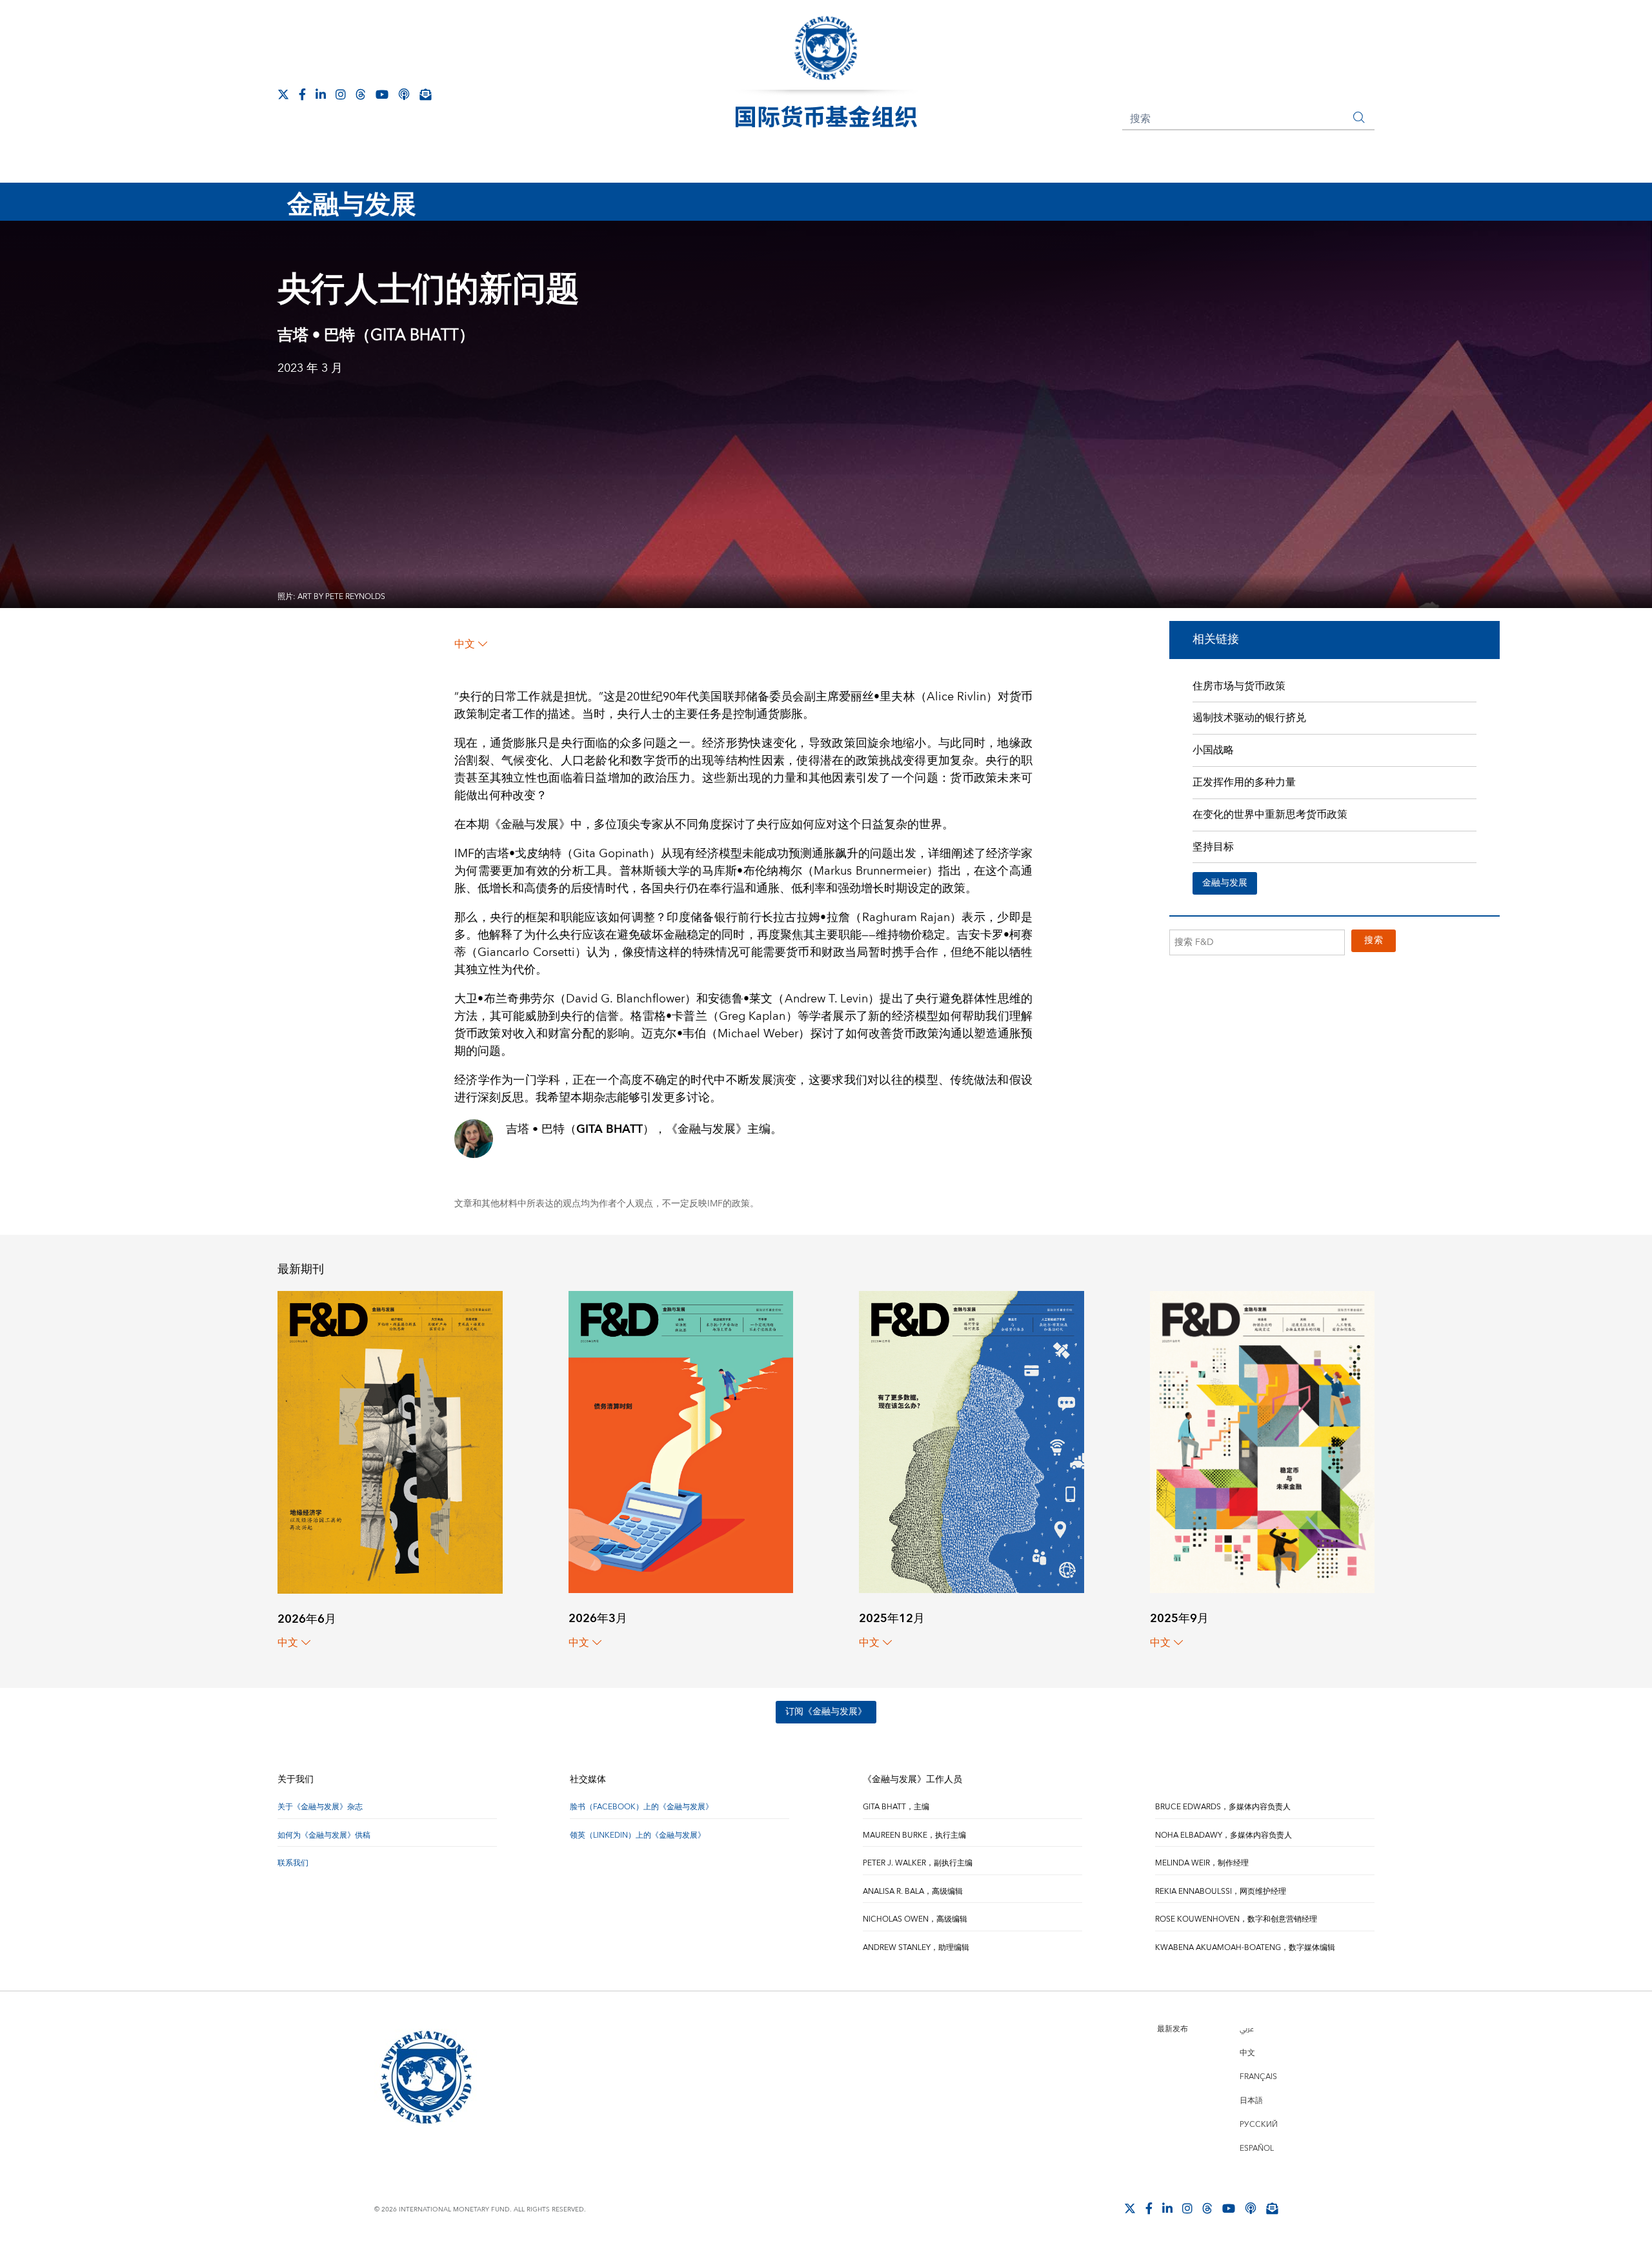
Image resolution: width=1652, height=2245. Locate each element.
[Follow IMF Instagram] (341, 94)
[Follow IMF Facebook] (302, 94)
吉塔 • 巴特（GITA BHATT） (376, 336)
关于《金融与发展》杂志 (320, 1807)
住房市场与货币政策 (1239, 686)
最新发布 (1173, 2029)
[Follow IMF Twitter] (283, 94)
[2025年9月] (1263, 1441)
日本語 (1251, 2101)
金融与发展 (1225, 883)
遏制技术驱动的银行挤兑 (1249, 718)
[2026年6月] (390, 1442)
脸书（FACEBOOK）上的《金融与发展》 (641, 1807)
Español (1257, 2148)
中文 (465, 644)
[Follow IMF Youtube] (382, 94)
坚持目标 (1213, 847)
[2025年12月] (972, 1441)
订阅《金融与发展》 (826, 1712)
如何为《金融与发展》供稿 (324, 1835)
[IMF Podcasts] (404, 94)
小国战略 (1213, 750)
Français (1258, 2077)
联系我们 (293, 1863)
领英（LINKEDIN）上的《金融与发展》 (638, 1835)
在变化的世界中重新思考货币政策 (1270, 815)
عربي (1247, 2029)
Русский (1259, 2125)
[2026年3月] (681, 1441)
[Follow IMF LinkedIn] (321, 94)
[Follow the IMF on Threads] (361, 94)
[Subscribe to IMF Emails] (425, 94)
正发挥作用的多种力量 (1244, 782)
